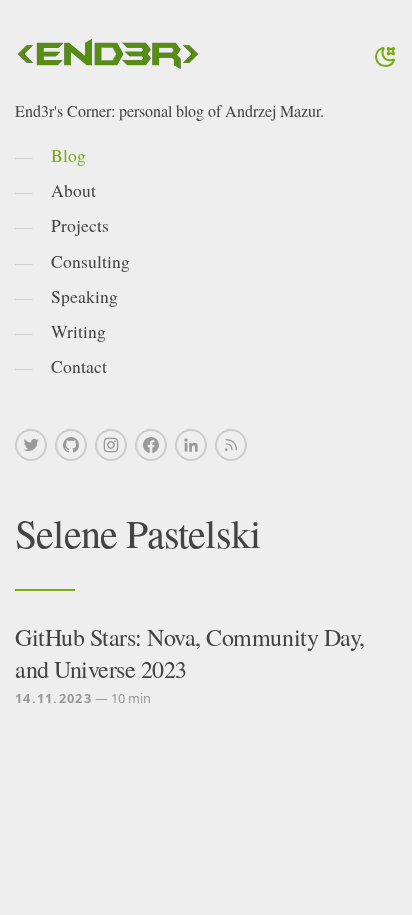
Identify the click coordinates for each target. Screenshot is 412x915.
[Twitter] (31, 445)
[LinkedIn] (191, 445)
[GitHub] (71, 445)
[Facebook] (151, 445)
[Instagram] (111, 445)
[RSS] (231, 445)
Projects (80, 225)
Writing (78, 331)
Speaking (84, 296)
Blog (68, 155)
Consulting (90, 261)
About (73, 190)
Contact (79, 366)
